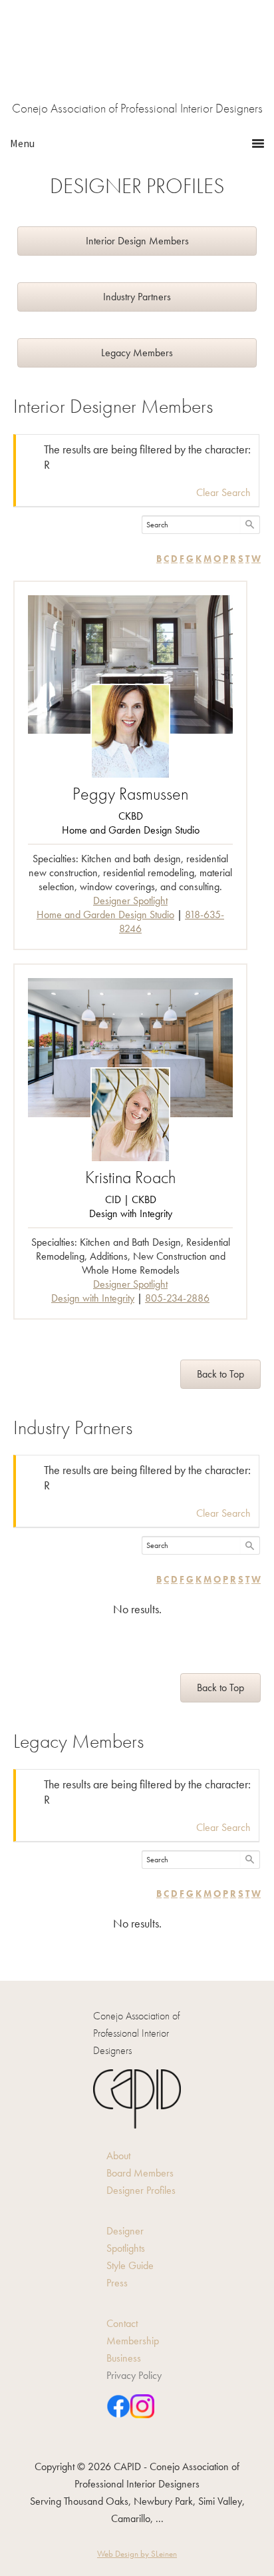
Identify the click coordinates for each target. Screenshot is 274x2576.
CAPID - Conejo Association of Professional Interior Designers (137, 60)
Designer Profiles (141, 2190)
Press (117, 2283)
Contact (122, 2323)
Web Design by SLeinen (137, 2554)
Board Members (140, 2173)
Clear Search (223, 492)
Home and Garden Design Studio (105, 914)
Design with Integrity (93, 1298)
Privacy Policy (134, 2375)
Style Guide (130, 2265)
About (118, 2156)
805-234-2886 (177, 1298)
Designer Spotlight (130, 901)
